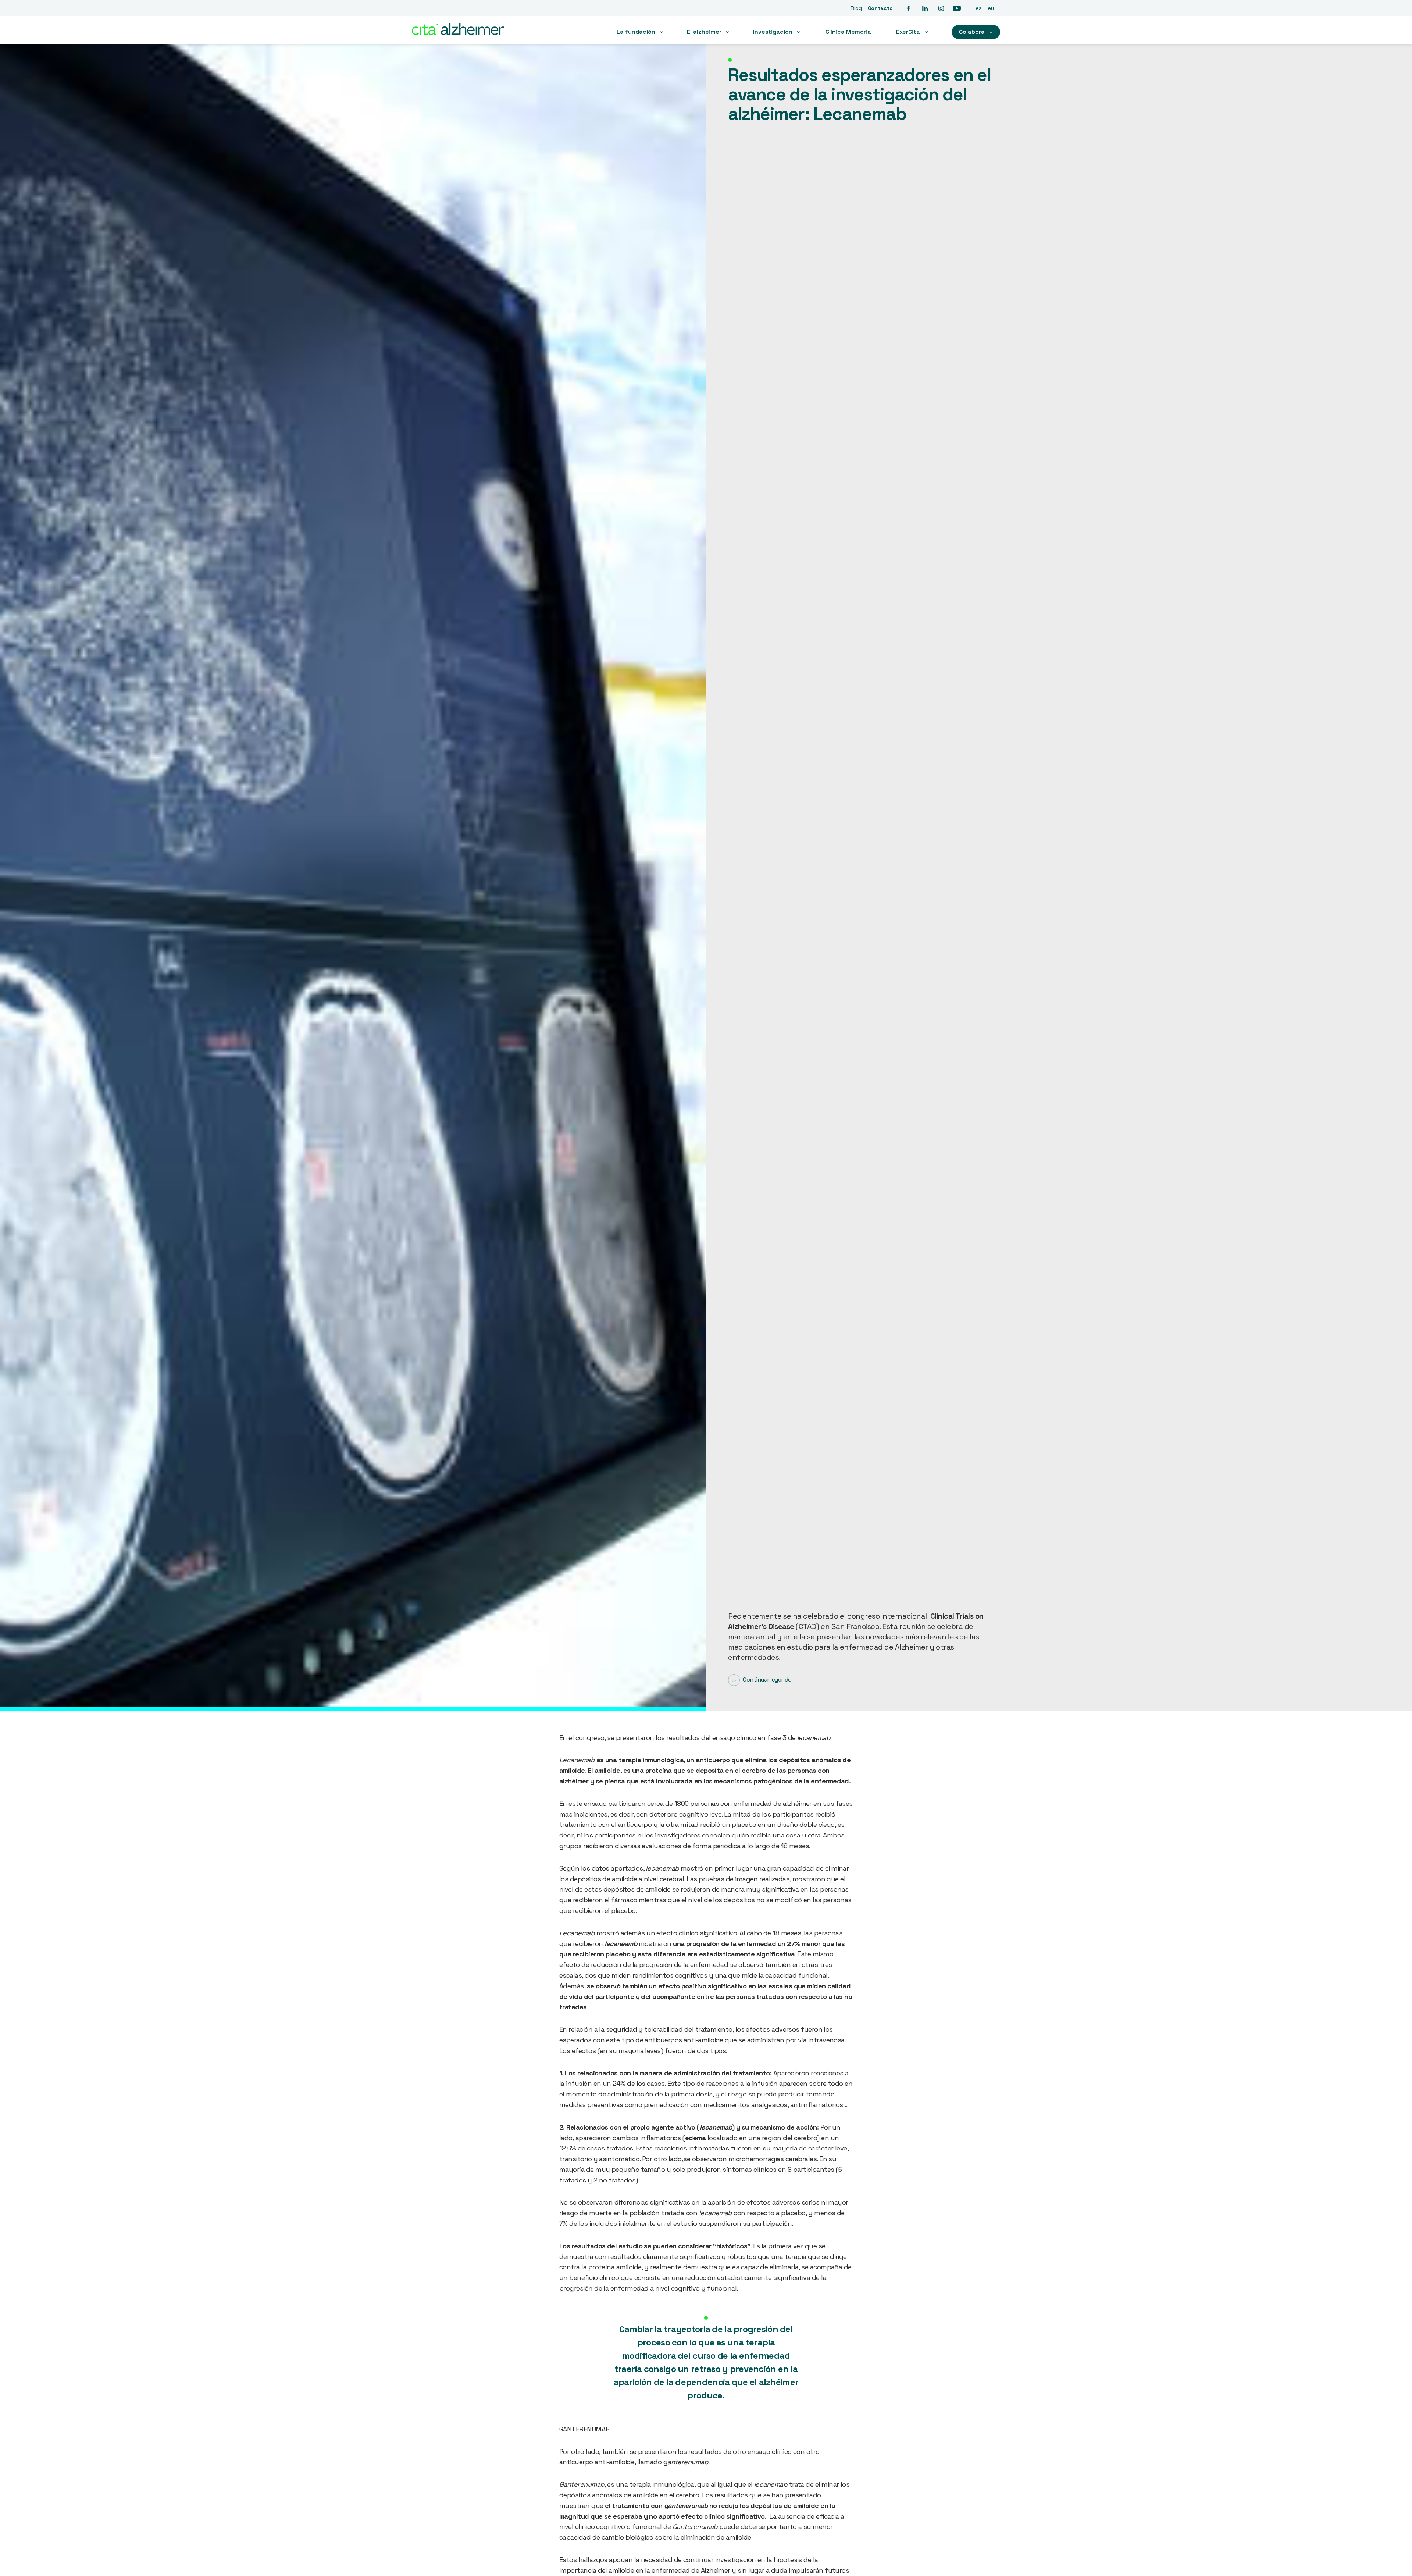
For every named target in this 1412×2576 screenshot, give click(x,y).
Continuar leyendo (767, 1680)
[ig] (941, 8)
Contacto (880, 8)
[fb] (909, 8)
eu (991, 8)
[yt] (957, 8)
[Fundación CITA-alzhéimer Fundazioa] (471, 30)
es (979, 8)
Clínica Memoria (848, 32)
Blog (856, 8)
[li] (925, 8)
